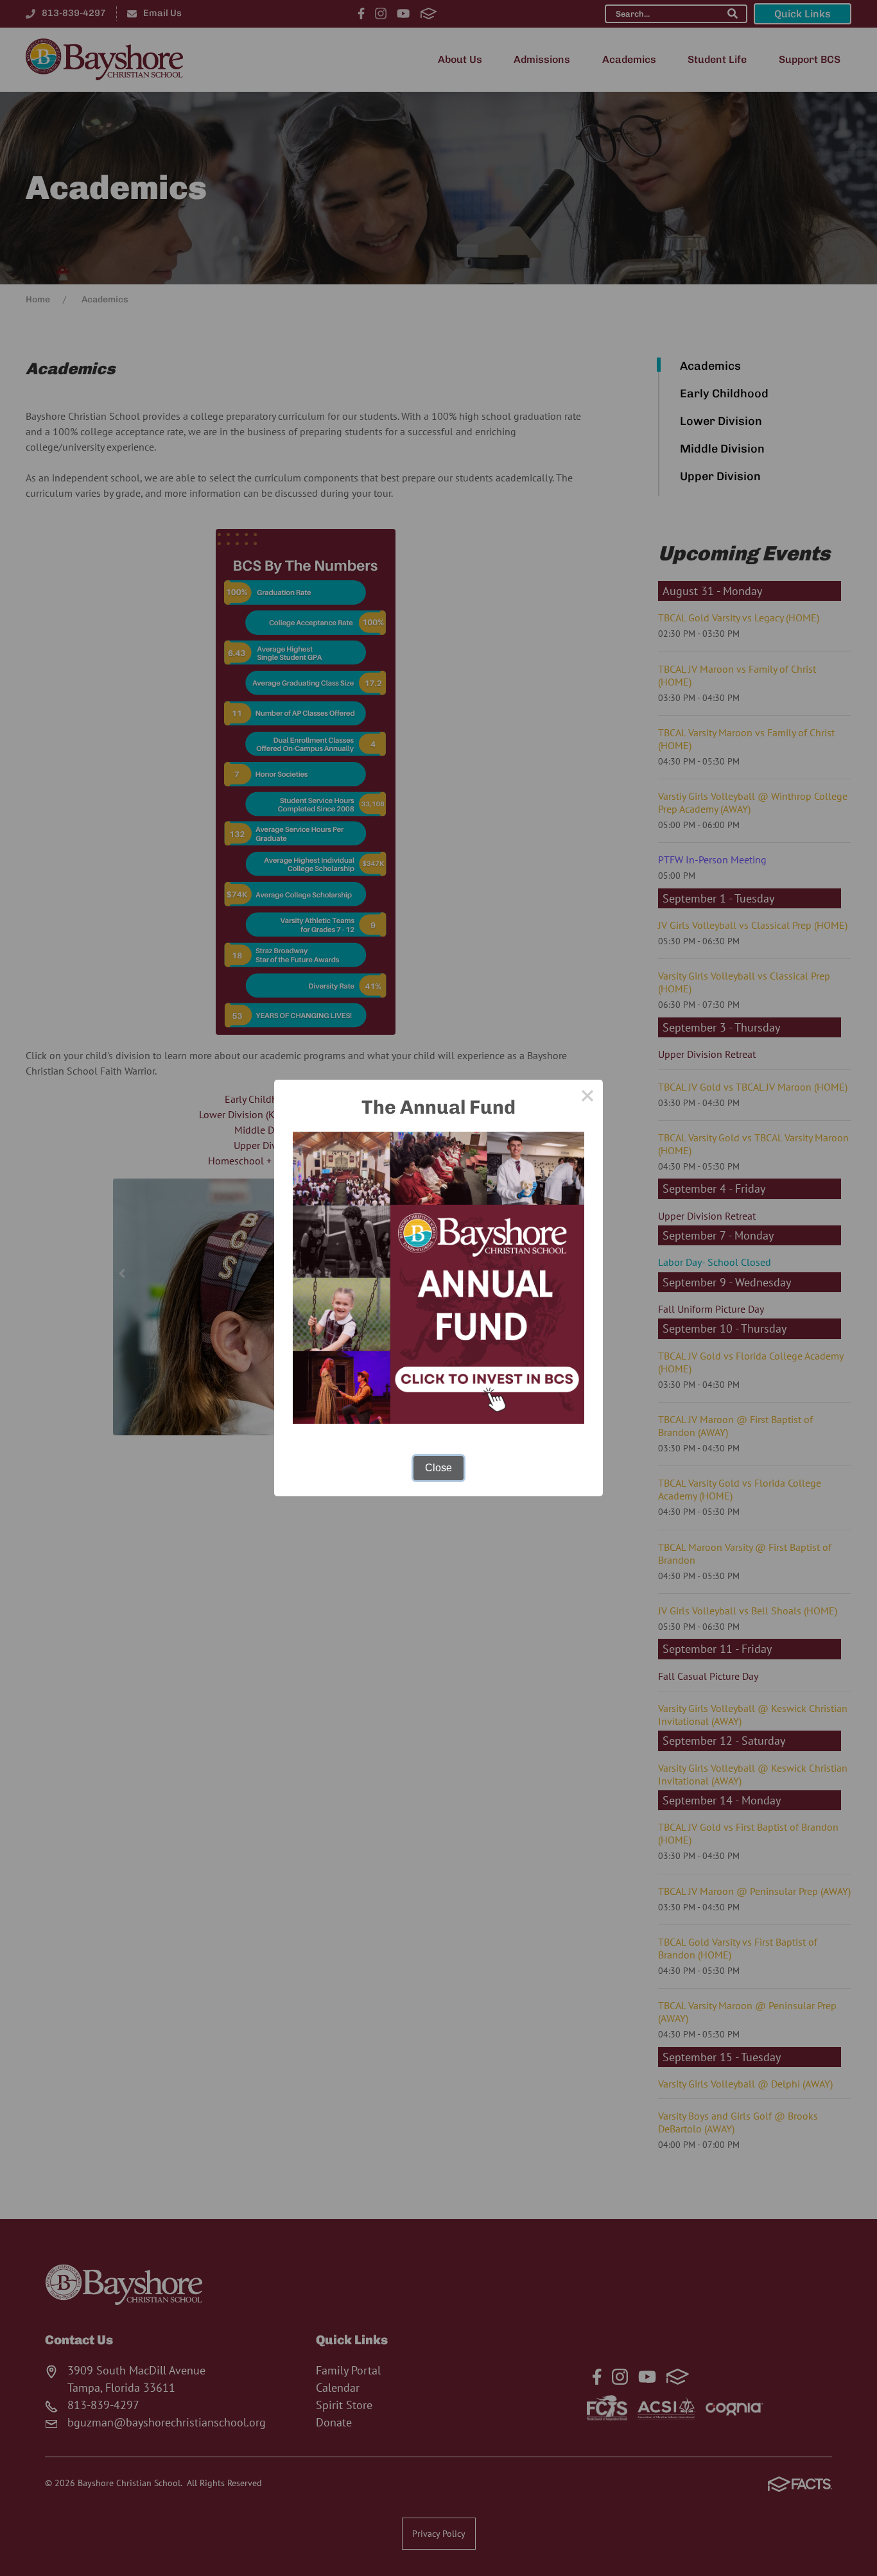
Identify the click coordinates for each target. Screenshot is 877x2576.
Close (438, 1468)
